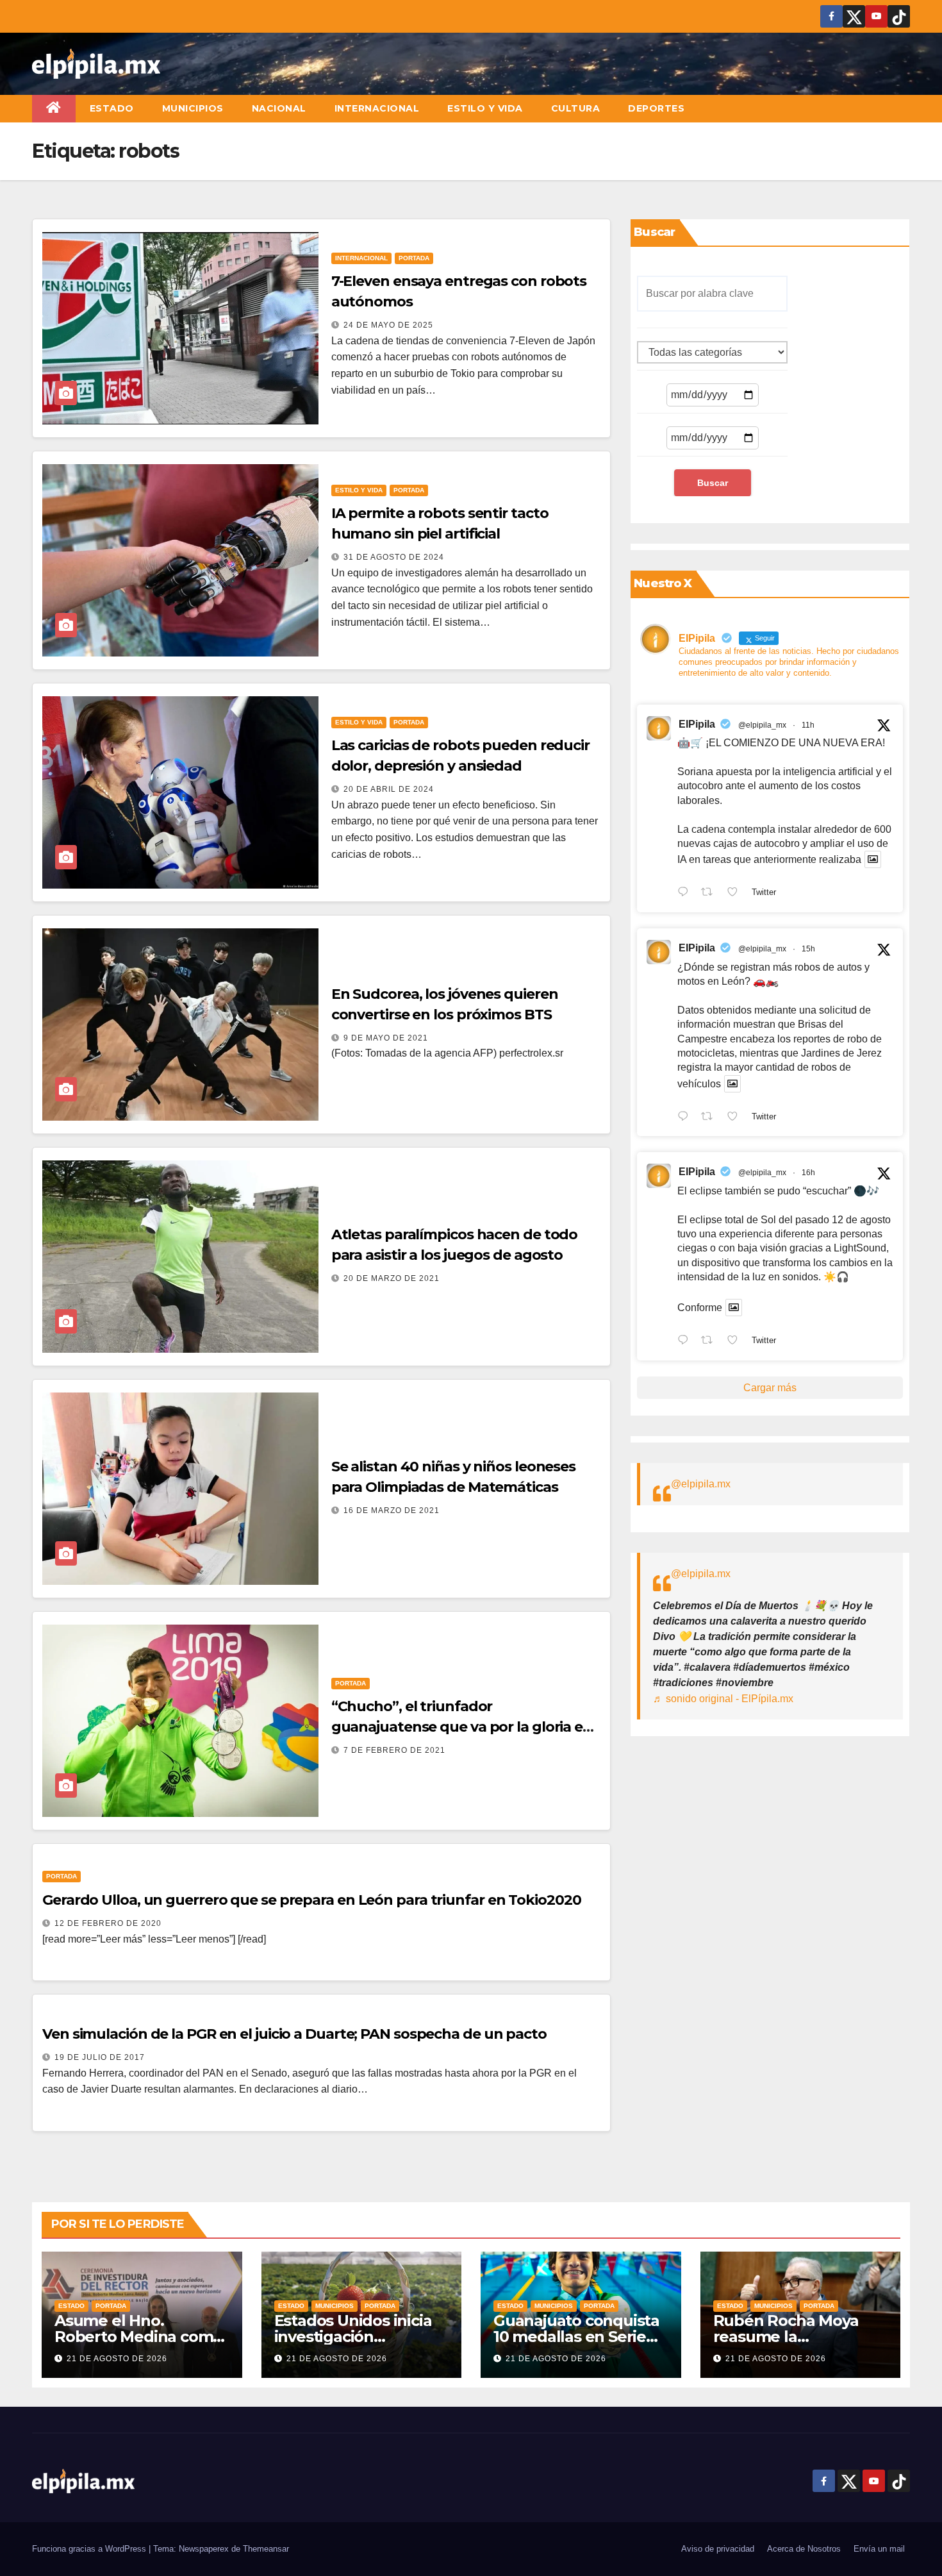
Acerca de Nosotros (804, 2549)
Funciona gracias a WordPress (90, 2549)
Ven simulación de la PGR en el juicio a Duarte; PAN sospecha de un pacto (294, 2034)
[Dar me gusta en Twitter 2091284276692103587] (736, 1117)
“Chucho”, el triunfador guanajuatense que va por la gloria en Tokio (462, 1727)
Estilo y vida (485, 108)
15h (808, 949)
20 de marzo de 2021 (392, 1278)
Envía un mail (879, 2549)
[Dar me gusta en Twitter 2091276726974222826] (736, 1341)
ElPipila (697, 724)
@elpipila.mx (701, 1484)
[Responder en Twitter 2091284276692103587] (686, 1117)
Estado (112, 108)
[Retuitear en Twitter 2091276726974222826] (711, 1341)
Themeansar (266, 2549)
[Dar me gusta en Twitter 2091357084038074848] (736, 893)
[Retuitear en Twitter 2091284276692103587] (711, 1117)
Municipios (193, 108)
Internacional (377, 108)
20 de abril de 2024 (389, 789)
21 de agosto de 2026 (117, 2359)
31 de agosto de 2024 (394, 557)
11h (808, 725)
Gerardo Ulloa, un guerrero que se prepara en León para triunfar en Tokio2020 (311, 1900)
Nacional (279, 108)
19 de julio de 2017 (100, 2057)
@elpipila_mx (762, 725)
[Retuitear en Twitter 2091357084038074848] (711, 893)
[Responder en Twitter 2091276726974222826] (686, 1341)
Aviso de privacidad (718, 2549)
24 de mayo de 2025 (388, 325)
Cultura (576, 108)
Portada (414, 258)
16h (808, 1173)
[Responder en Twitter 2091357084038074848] (686, 893)
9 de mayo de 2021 (386, 1038)
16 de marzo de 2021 (392, 1510)
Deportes (656, 108)
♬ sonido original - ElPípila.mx (723, 1699)
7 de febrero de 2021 (394, 1750)
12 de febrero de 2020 (108, 1923)
